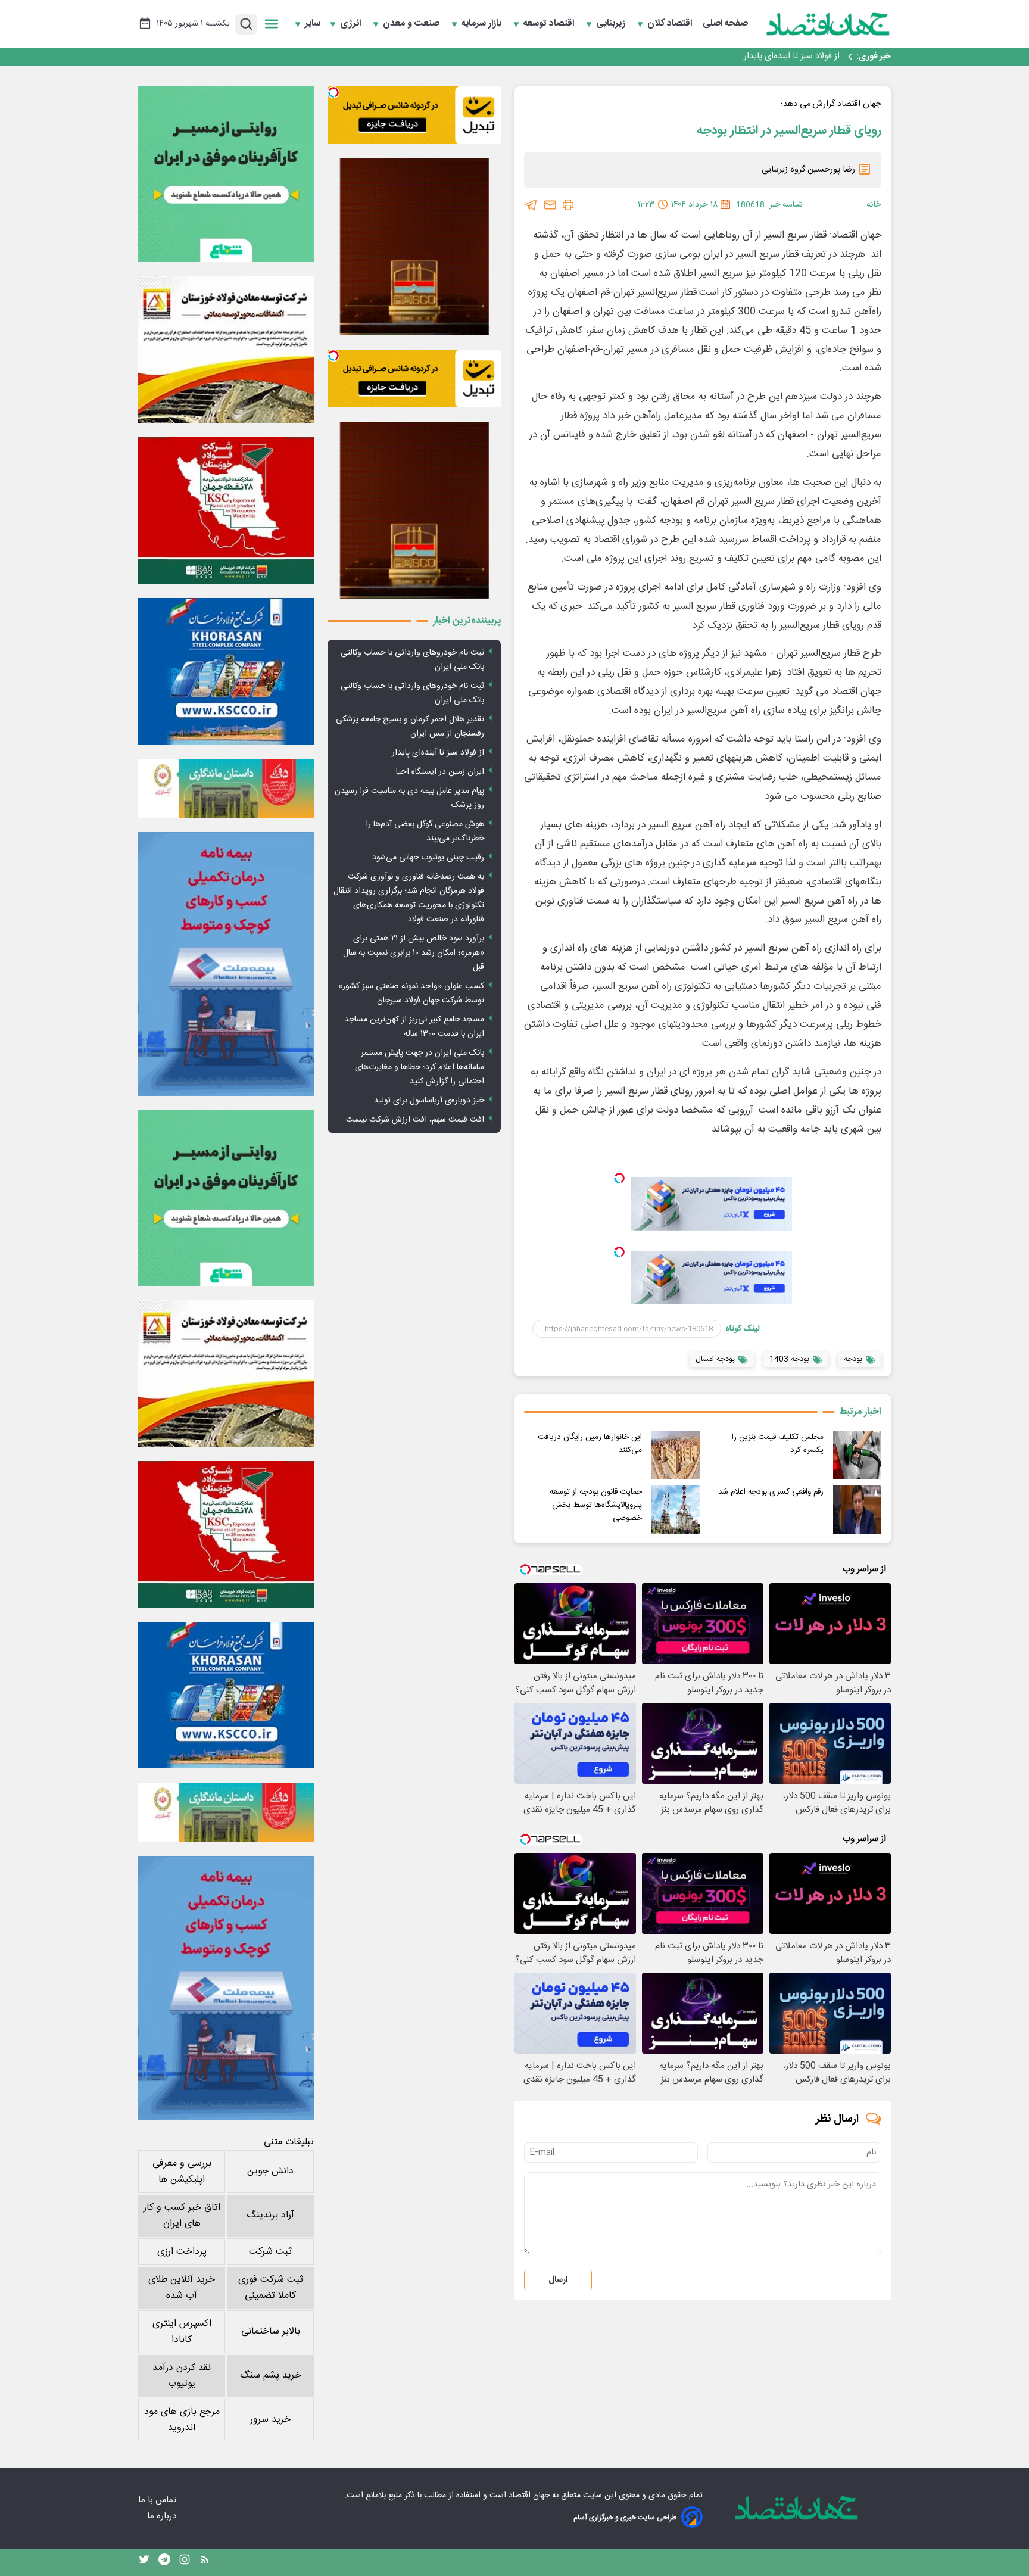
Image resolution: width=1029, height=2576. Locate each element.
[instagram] (185, 2562)
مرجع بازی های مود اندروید (182, 2420)
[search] (246, 24)
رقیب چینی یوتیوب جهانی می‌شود (428, 858)
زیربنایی (612, 24)
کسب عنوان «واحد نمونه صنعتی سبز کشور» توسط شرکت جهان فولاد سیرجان (411, 993)
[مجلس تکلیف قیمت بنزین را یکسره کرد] (857, 1455)
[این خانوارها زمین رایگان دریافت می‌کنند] (676, 1455)
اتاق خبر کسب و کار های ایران (182, 2216)
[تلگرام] (531, 205)
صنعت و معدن (412, 24)
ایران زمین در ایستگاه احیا (440, 772)
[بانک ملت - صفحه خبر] (226, 788)
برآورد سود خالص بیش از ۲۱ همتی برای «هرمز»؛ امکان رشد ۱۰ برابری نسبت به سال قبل (414, 953)
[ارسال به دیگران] (550, 205)
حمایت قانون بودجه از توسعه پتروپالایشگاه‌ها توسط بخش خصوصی (596, 1505)
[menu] (272, 24)
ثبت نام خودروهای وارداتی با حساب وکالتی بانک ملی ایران (412, 660)
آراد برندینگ (270, 2215)
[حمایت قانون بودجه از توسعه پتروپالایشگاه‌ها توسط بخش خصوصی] (676, 1510)
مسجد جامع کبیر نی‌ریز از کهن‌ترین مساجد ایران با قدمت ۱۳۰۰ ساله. (414, 1027)
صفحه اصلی (725, 24)
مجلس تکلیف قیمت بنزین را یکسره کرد (778, 1444)
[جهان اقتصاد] (828, 24)
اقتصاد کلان (671, 24)
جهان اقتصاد (529, 2496)
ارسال (558, 2280)
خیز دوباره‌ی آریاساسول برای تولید (429, 1101)
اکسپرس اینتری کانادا (182, 2332)
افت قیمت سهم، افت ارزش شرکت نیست (415, 1120)
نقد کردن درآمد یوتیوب (182, 2376)
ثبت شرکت (270, 2252)
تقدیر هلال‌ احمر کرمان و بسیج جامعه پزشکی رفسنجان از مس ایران (410, 727)
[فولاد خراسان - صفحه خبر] (226, 671)
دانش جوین (270, 2171)
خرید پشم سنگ (271, 2376)
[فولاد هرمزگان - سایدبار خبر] (414, 247)
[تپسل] (619, 1178)
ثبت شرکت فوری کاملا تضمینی (271, 2288)
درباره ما (163, 2516)
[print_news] (568, 205)
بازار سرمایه (483, 24)
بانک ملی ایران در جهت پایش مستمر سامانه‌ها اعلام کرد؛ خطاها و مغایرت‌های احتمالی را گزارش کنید (420, 1067)
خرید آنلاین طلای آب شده (182, 2288)
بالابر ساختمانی (271, 2332)
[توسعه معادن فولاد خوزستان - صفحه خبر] (226, 350)
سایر (313, 24)
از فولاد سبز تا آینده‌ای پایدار (792, 57)
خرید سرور (270, 2420)
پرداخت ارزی (182, 2252)
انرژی (352, 24)
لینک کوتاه (743, 1329)
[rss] (205, 2562)
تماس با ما (158, 2500)
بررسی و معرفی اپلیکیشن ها (182, 2172)
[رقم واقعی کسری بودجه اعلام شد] (857, 1510)
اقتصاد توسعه (550, 24)
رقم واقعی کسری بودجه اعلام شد (771, 1492)
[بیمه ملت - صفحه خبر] (226, 964)
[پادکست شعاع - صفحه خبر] (226, 174)
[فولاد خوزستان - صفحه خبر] (226, 510)
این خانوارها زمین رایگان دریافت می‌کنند (590, 1444)
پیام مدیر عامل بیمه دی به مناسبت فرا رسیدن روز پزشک (409, 798)
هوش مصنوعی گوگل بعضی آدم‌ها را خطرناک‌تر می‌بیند (425, 831)
